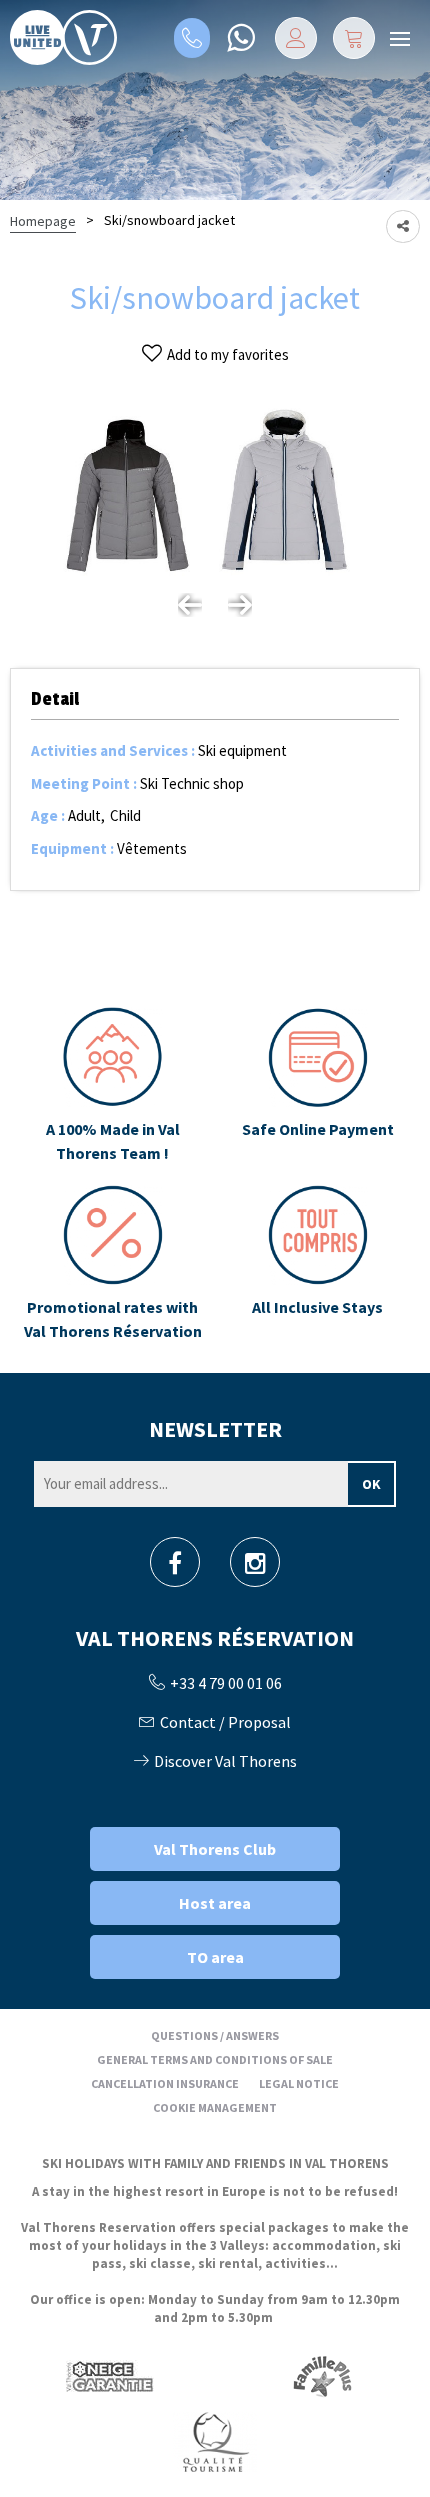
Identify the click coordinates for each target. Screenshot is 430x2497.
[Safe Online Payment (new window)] (317, 1086)
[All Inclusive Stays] (317, 1264)
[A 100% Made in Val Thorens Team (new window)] (112, 1086)
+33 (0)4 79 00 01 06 (192, 38)
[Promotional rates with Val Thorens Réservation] (112, 1264)
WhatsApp (240, 38)
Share (403, 226)
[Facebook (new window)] (175, 1568)
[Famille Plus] (322, 2375)
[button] (354, 38)
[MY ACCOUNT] (296, 38)
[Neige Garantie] (108, 2375)
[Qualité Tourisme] (215, 2440)
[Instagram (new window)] (255, 1568)
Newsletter (215, 1429)
